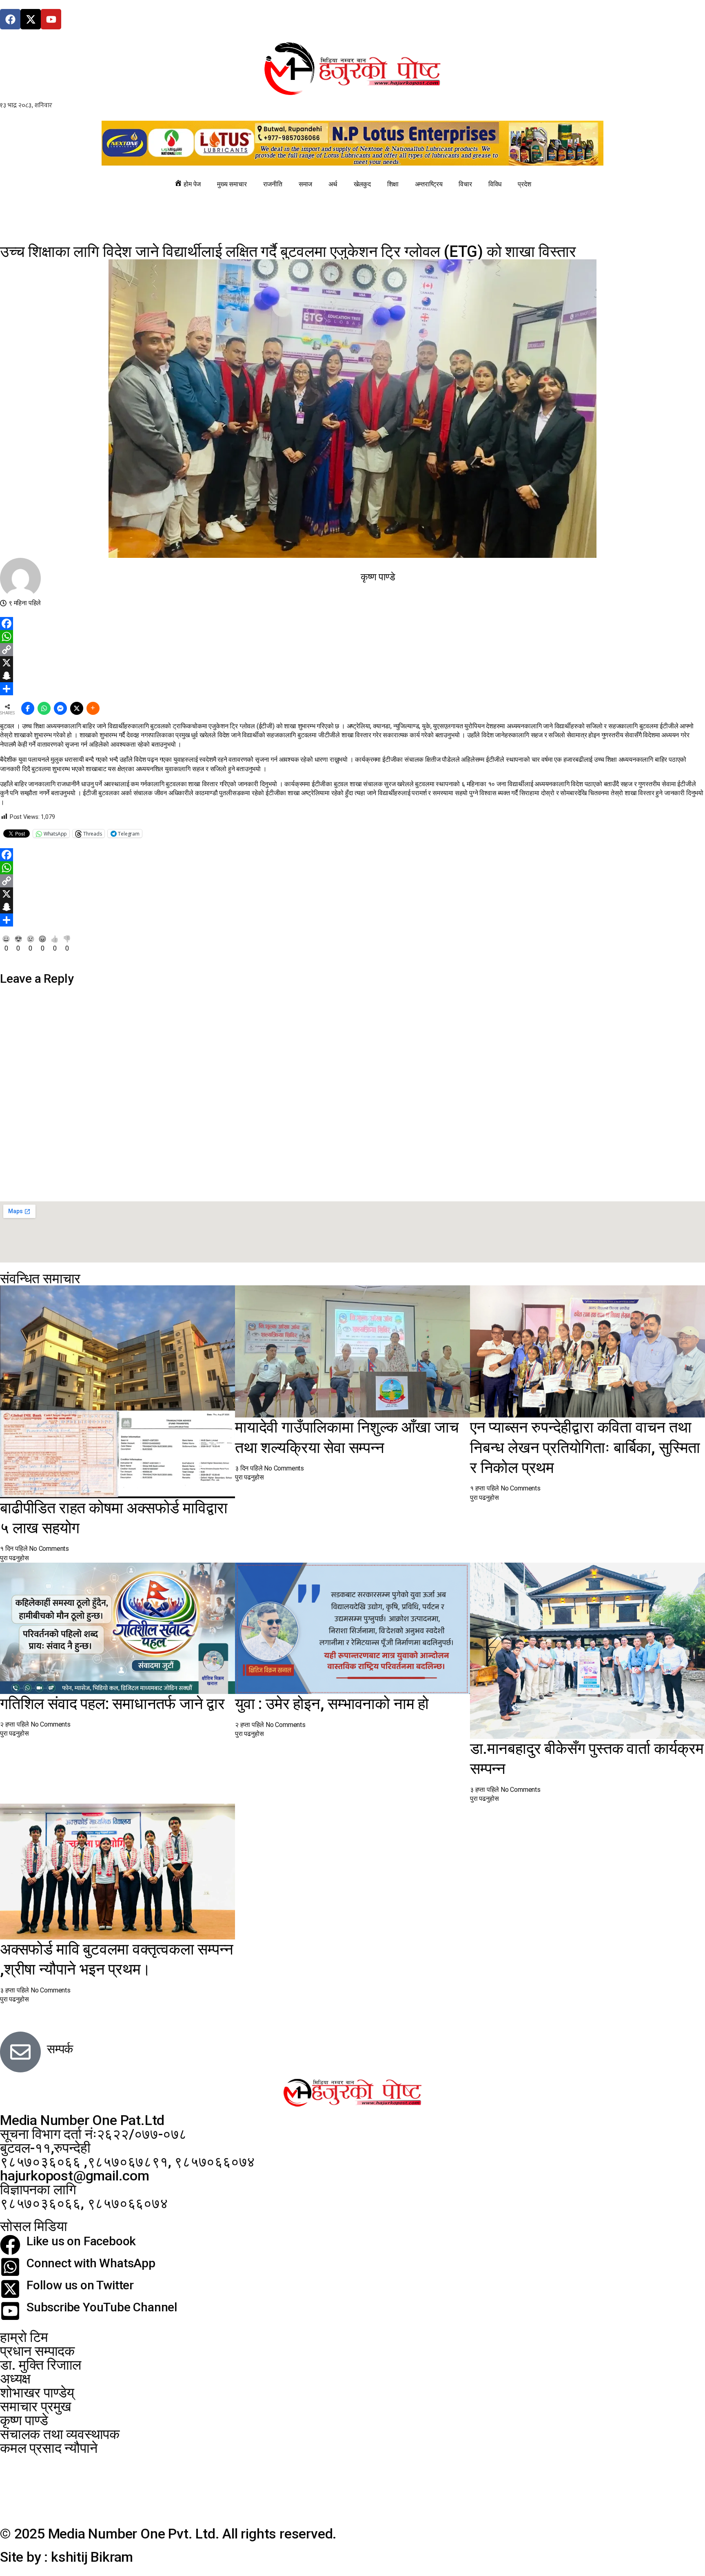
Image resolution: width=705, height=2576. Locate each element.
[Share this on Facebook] (28, 708)
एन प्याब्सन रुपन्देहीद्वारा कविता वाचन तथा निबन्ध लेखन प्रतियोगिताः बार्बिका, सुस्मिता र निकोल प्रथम (585, 1447)
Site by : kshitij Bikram (67, 2557)
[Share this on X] (77, 708)
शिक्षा (393, 184)
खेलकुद (362, 184)
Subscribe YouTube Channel (102, 2307)
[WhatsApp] (352, 637)
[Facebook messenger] (60, 708)
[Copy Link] (352, 650)
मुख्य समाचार (232, 184)
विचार (465, 184)
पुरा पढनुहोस (14, 1558)
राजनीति (273, 184)
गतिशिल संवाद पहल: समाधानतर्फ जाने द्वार (112, 1704)
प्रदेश (524, 184)
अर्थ (333, 184)
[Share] (352, 689)
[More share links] (93, 708)
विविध (495, 184)
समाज (305, 184)
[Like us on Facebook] (10, 2245)
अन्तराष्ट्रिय (429, 184)
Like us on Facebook (81, 2241)
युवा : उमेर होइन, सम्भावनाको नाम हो (332, 1704)
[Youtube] (51, 19)
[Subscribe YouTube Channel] (10, 2311)
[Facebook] (10, 19)
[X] (352, 663)
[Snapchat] (352, 676)
